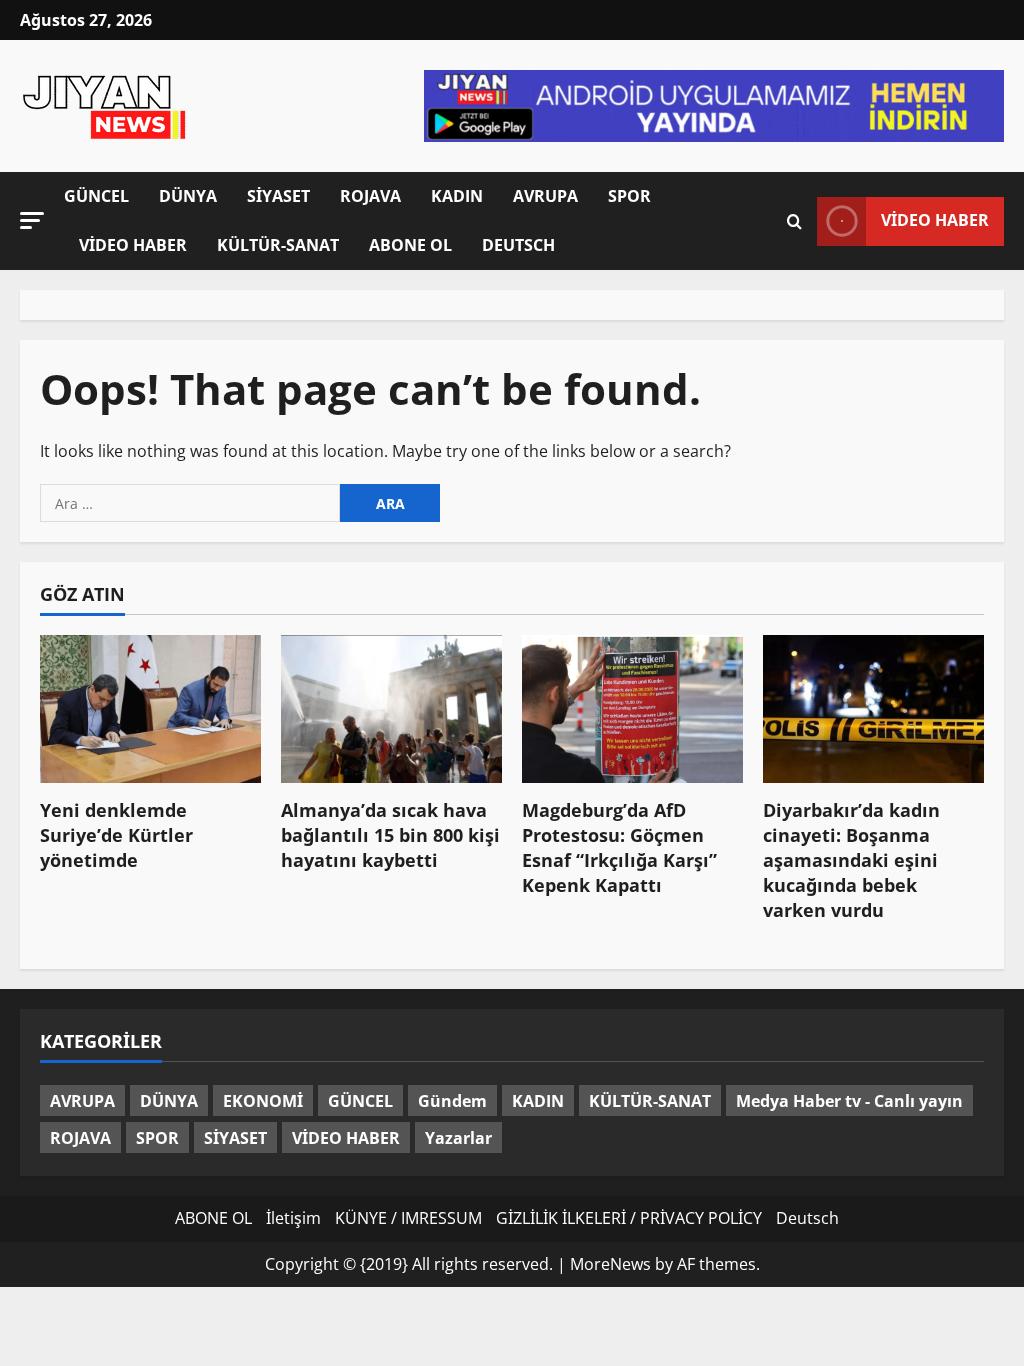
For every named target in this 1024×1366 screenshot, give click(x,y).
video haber (935, 220)
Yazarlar (458, 1138)
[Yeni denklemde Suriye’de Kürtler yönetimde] (150, 708)
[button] (32, 219)
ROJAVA (370, 196)
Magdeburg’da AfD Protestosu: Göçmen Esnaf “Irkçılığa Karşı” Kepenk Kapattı (619, 848)
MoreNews (610, 1264)
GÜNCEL (96, 196)
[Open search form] (794, 220)
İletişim (293, 1218)
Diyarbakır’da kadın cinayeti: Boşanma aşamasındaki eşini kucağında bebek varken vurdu (851, 860)
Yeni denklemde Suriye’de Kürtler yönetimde (116, 835)
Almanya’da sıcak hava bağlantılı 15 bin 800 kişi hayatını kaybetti (390, 835)
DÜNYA (188, 196)
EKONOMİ (263, 1101)
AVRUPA (545, 196)
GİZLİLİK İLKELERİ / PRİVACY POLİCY (629, 1218)
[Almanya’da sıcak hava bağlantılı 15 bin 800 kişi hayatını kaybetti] (391, 708)
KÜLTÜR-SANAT (278, 245)
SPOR (629, 196)
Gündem (452, 1101)
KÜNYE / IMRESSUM (408, 1218)
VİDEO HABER (133, 245)
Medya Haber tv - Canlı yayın (849, 1101)
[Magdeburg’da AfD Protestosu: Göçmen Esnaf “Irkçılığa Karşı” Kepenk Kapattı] (632, 708)
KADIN (457, 196)
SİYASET (278, 196)
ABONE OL (410, 245)
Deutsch (518, 245)
